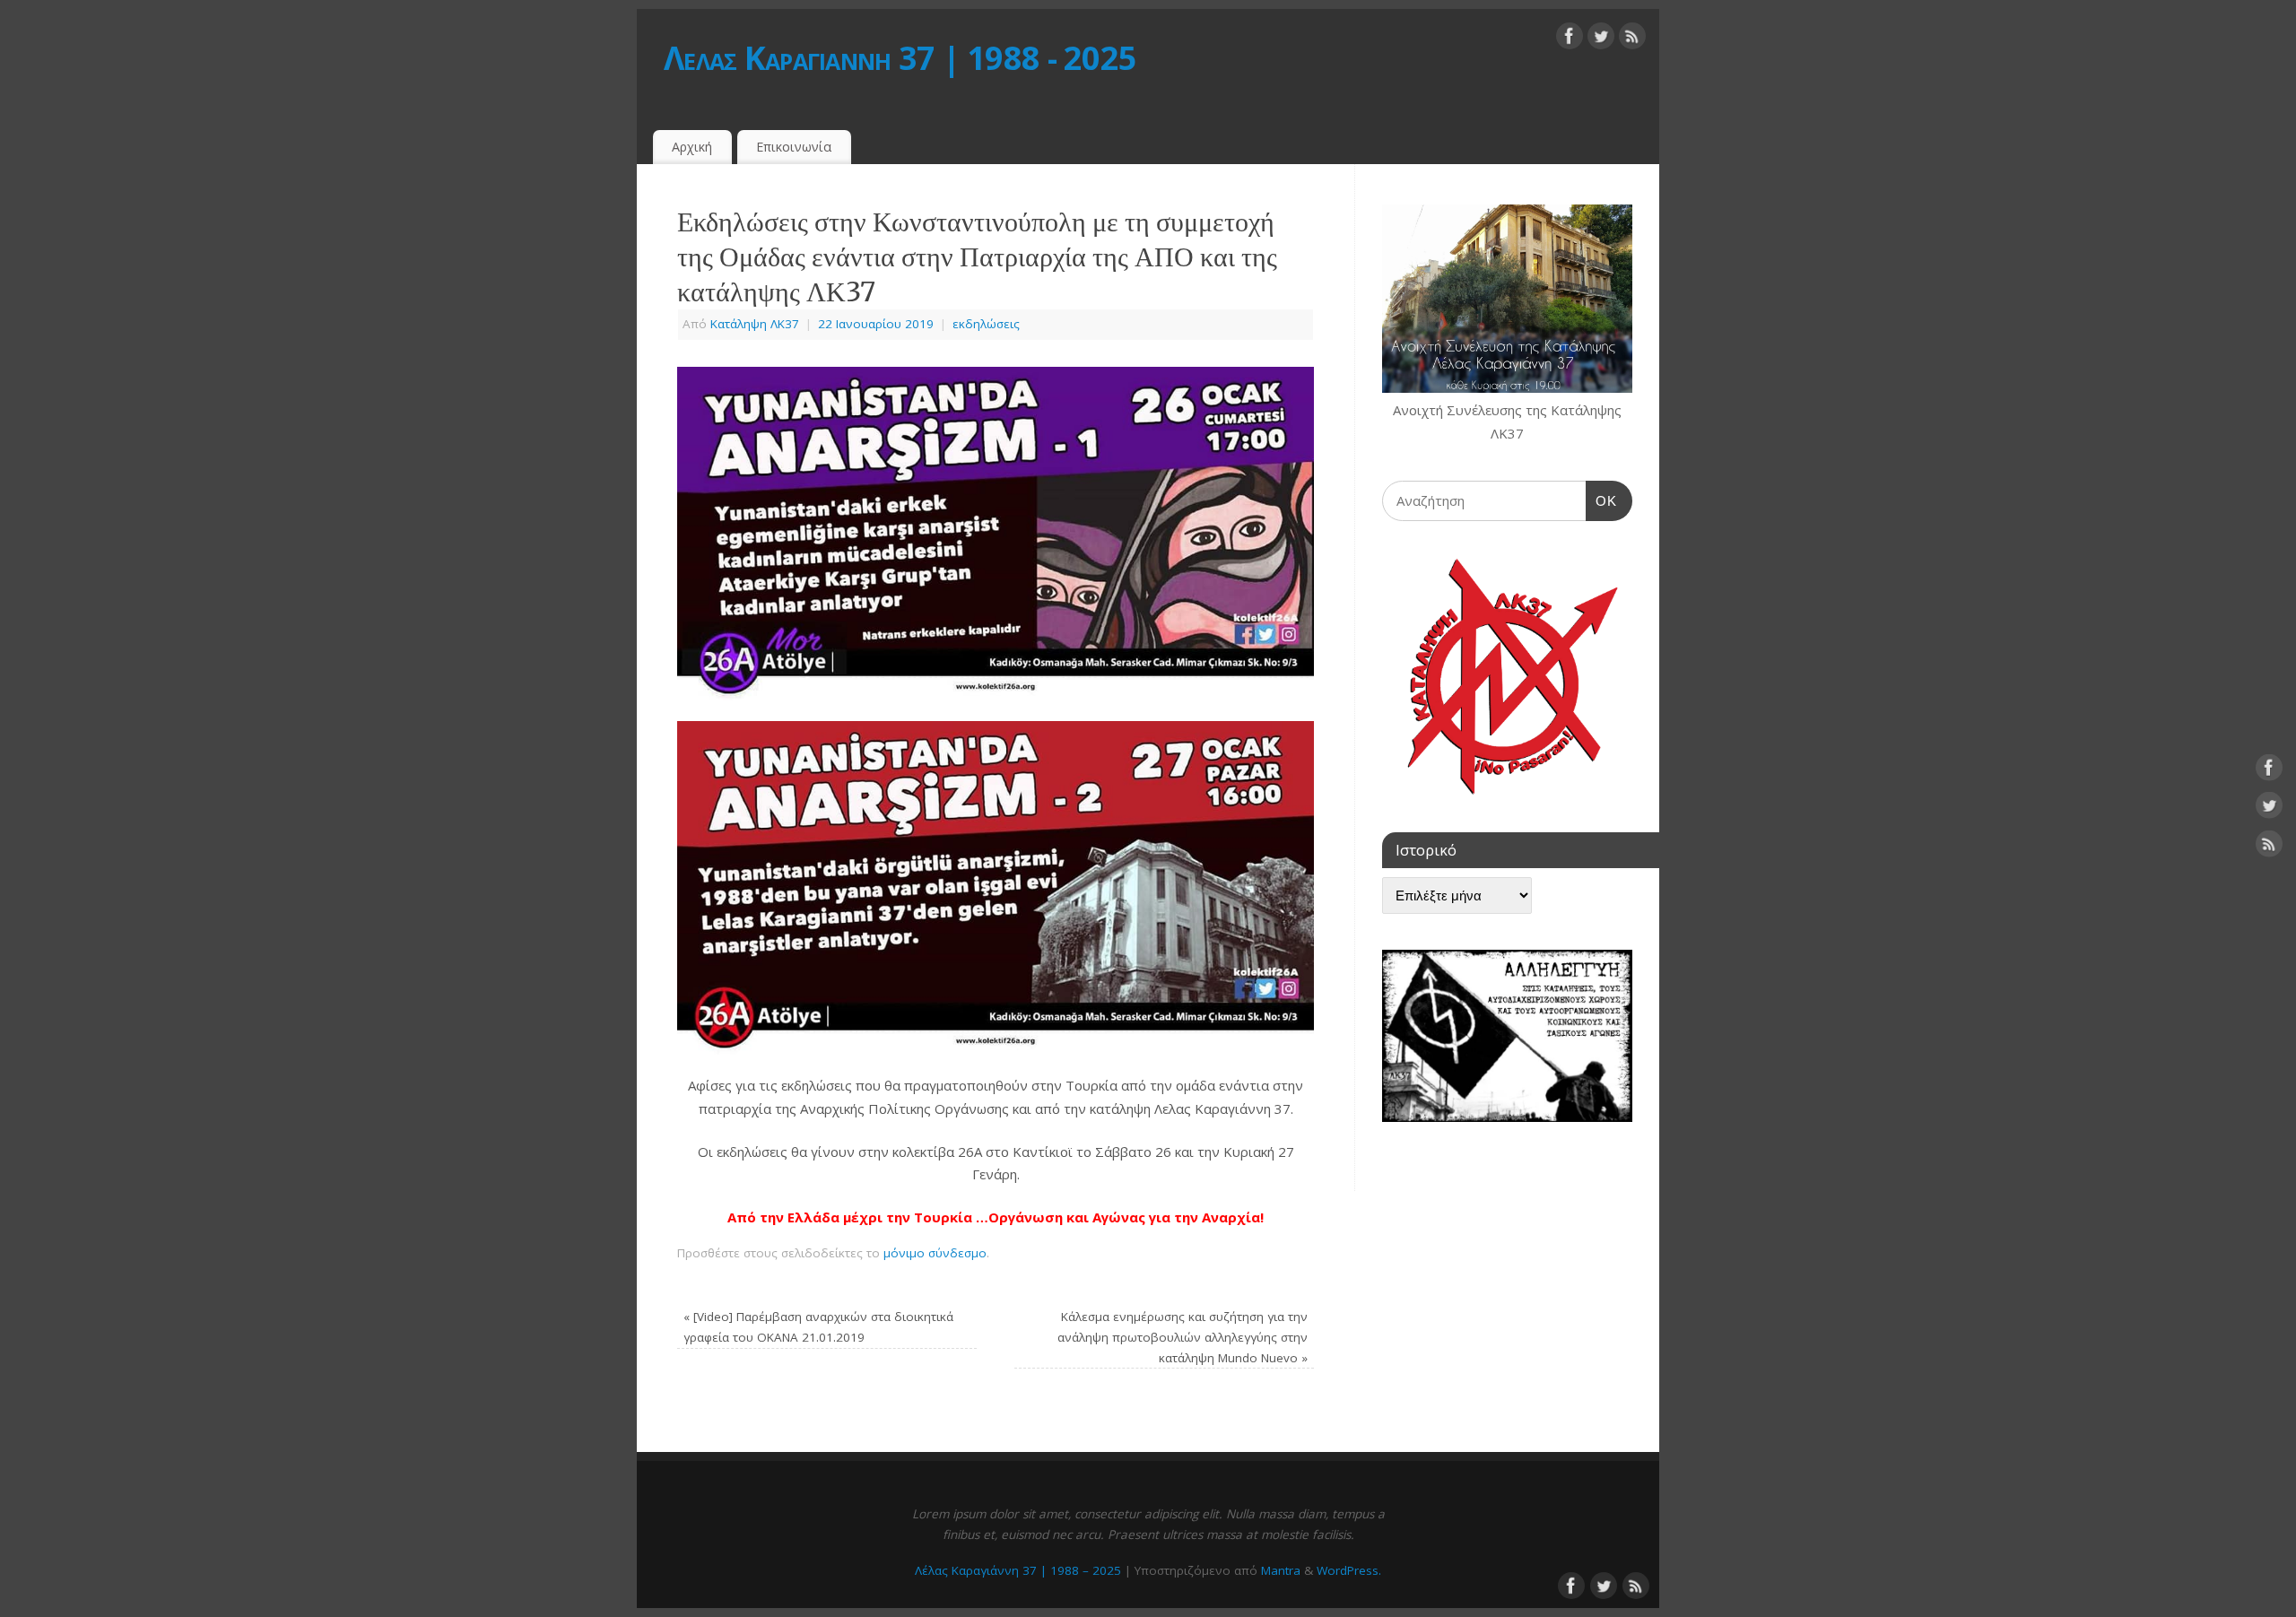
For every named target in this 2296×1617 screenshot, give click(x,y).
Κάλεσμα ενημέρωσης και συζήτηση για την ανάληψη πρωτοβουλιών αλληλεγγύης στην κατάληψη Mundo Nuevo (1183, 1337)
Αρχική (692, 147)
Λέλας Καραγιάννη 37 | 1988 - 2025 (900, 58)
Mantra (1281, 1570)
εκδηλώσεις (986, 324)
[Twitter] (1601, 39)
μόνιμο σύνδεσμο (935, 1253)
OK (1602, 500)
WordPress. (1349, 1570)
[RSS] (1632, 39)
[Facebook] (1570, 39)
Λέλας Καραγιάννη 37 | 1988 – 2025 (1018, 1570)
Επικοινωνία (794, 147)
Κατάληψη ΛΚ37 (755, 324)
